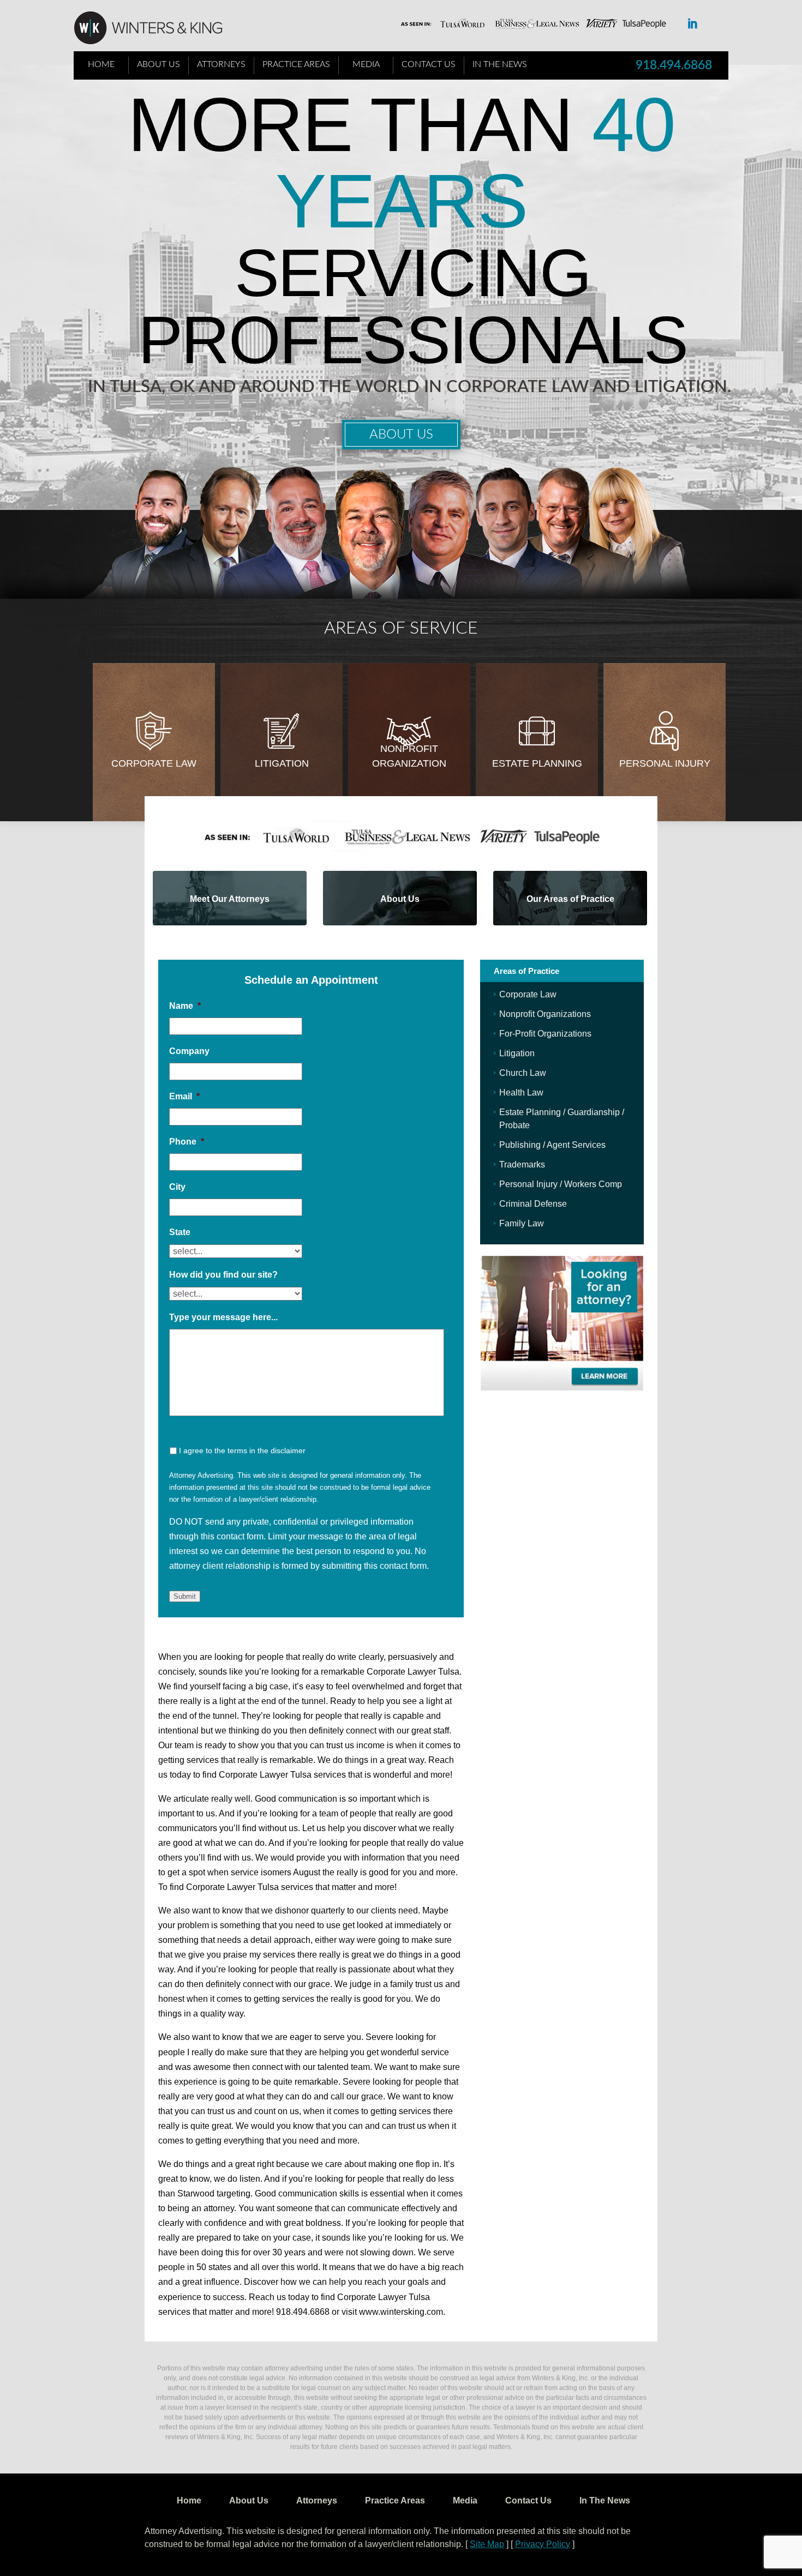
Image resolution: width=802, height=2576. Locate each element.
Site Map (487, 2544)
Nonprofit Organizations (545, 1014)
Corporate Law (154, 763)
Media (366, 64)
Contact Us (429, 64)
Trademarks (522, 1164)
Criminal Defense (533, 1204)
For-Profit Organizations (545, 1034)
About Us (158, 64)
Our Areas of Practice (570, 899)
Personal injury (665, 763)
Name (185, 1006)
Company (189, 1051)
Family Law (522, 1223)
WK (157, 28)
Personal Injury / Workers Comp (561, 1184)
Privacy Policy (543, 2544)
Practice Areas (296, 64)
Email (184, 1096)
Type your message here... (223, 1317)
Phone (187, 1142)
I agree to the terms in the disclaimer (242, 1450)
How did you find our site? (223, 1275)
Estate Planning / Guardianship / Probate (562, 1119)
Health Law (521, 1093)
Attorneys (221, 64)
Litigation (282, 763)
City (177, 1187)
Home (101, 64)
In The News (500, 64)
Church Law (523, 1073)
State (180, 1232)
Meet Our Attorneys (230, 899)
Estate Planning (537, 763)
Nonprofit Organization (409, 756)
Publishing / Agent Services (552, 1145)
